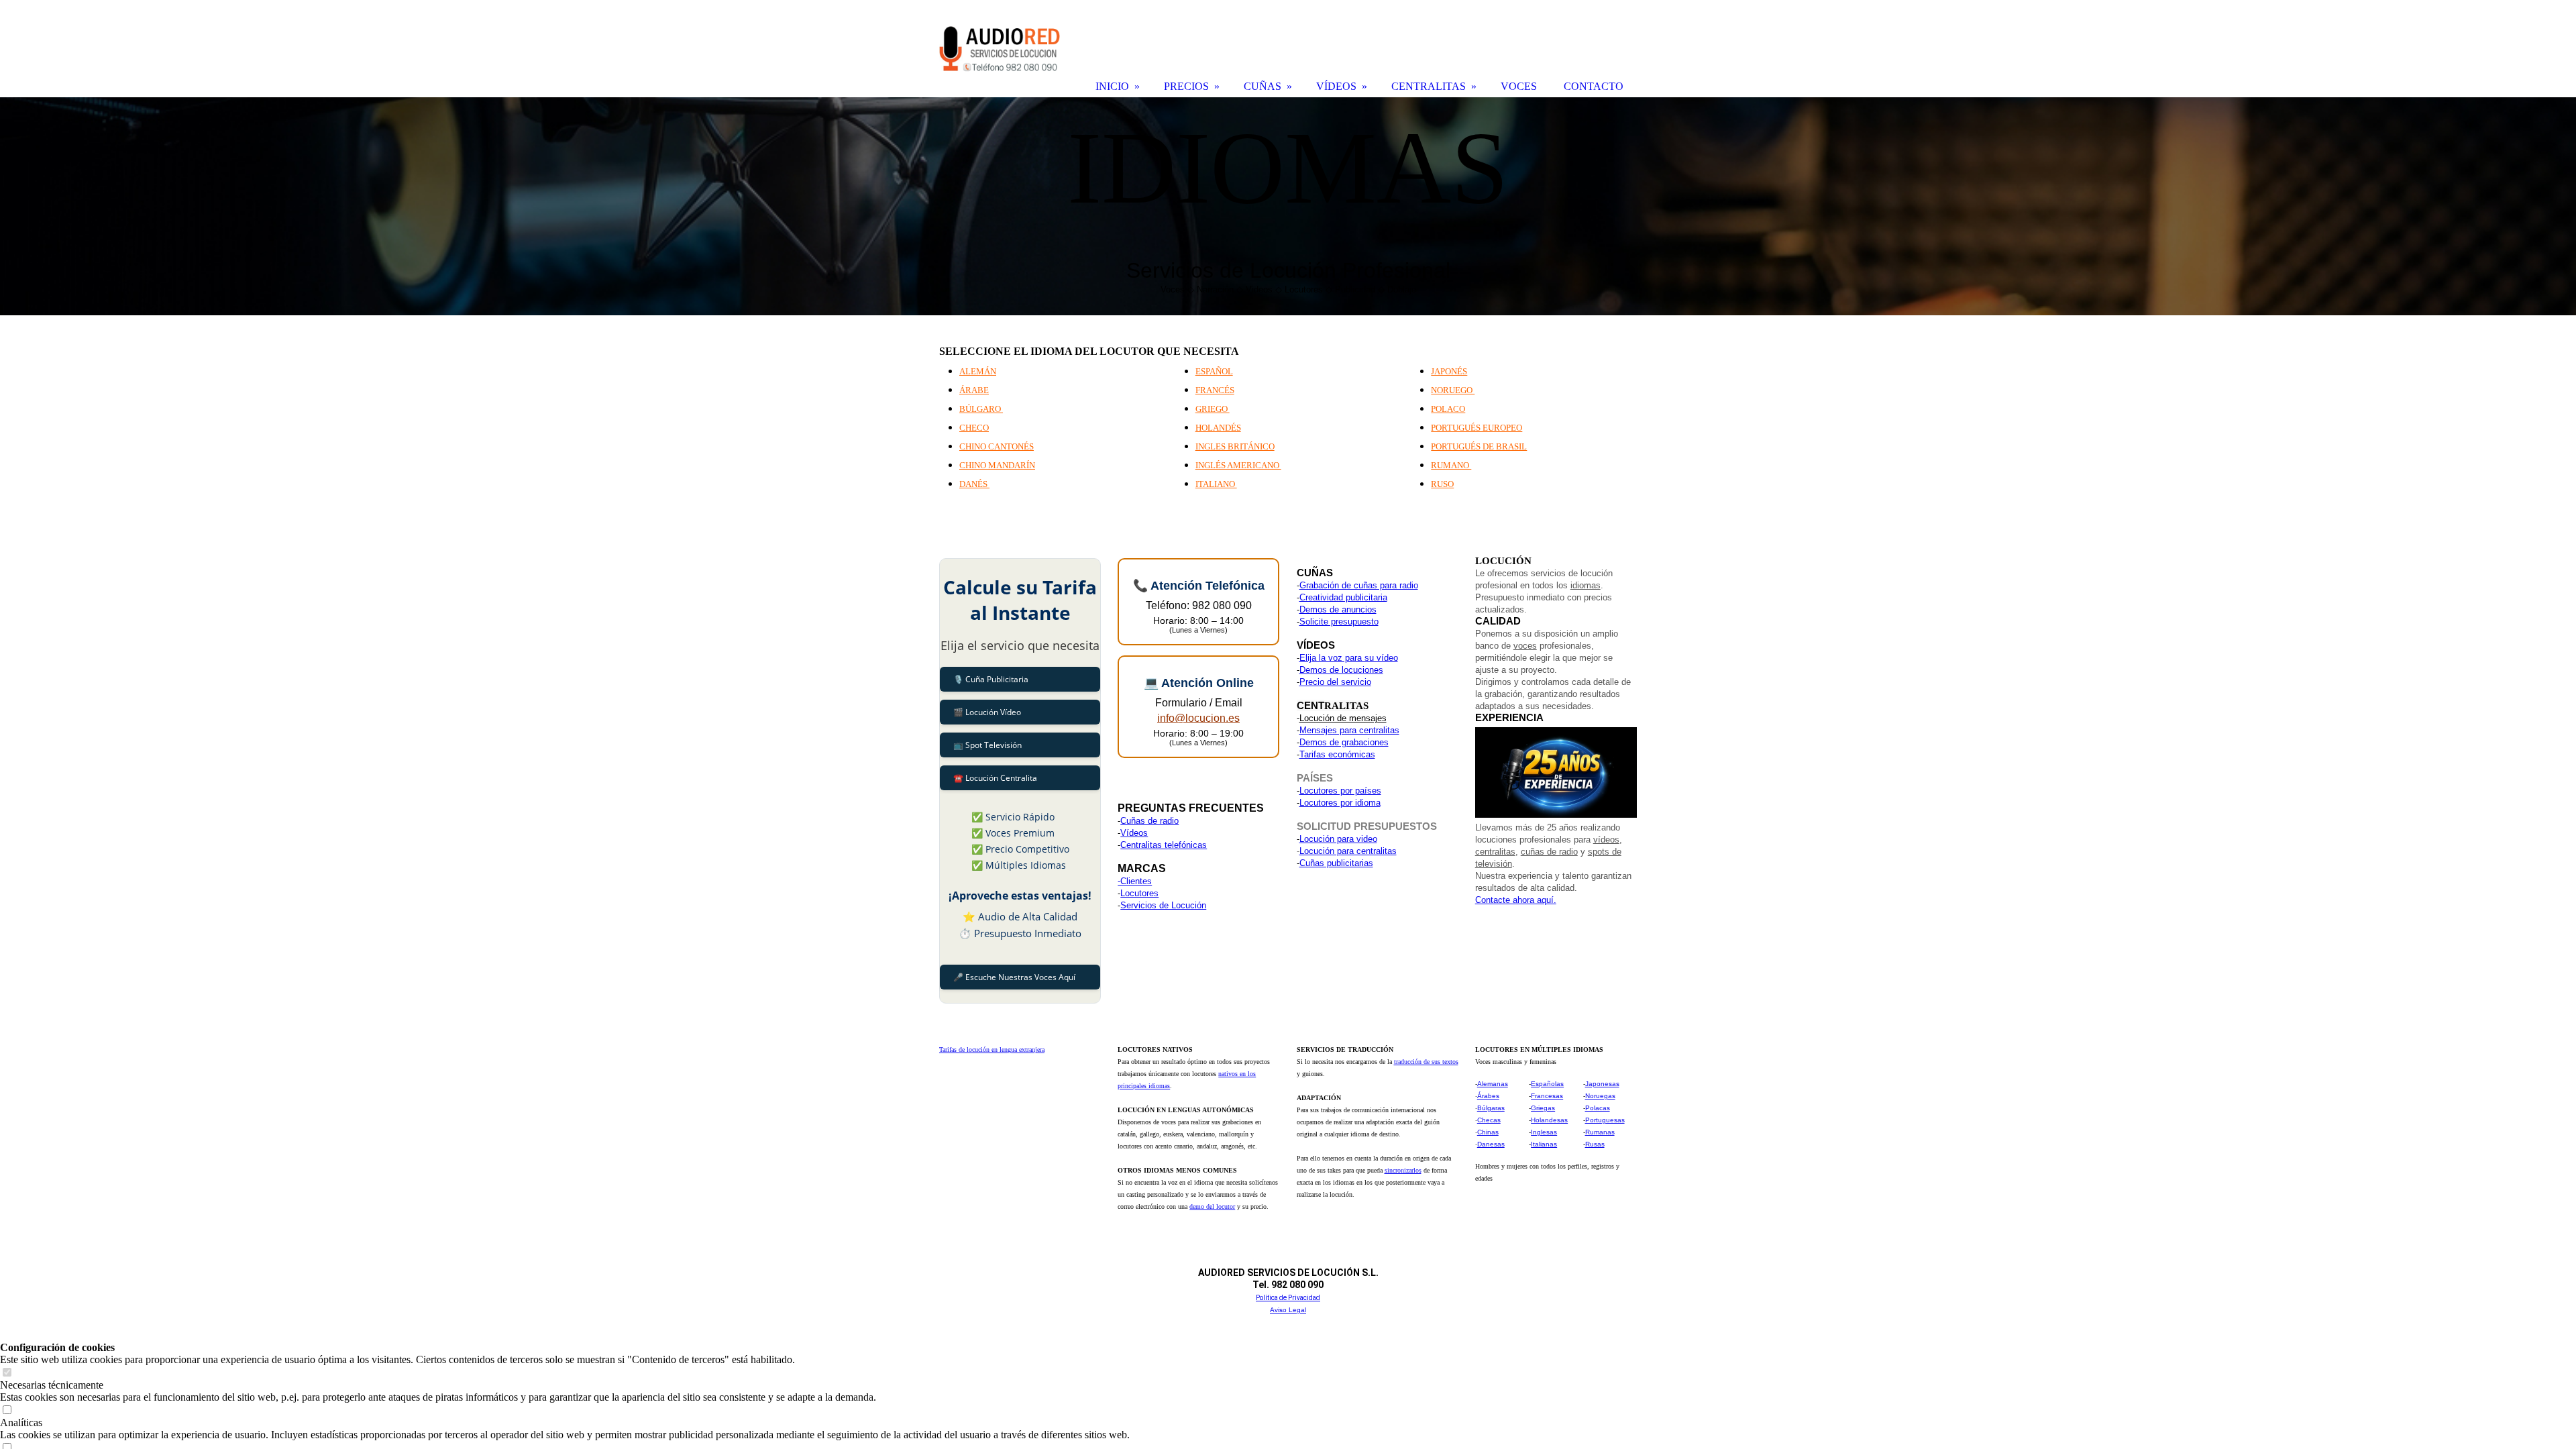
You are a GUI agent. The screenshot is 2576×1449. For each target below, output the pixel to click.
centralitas (1495, 852)
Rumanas (1600, 1132)
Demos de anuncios (1338, 609)
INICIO (1112, 86)
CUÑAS (1263, 86)
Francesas (1547, 1096)
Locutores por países (1340, 791)
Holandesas (1549, 1120)
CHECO (974, 428)
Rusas (1595, 1144)
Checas (1489, 1120)
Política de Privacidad (1288, 1298)
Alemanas (1493, 1084)
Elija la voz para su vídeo (1349, 658)
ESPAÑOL (1214, 371)
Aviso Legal (1288, 1310)
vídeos (1606, 840)
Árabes (1488, 1096)
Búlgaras (1491, 1108)
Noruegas (1600, 1096)
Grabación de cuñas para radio (1359, 585)
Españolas (1547, 1084)
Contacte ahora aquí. (1516, 900)
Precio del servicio (1335, 682)
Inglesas (1544, 1132)
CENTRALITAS (1429, 86)
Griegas (1543, 1108)
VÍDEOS (1336, 86)
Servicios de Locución (1163, 905)
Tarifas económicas (1337, 754)
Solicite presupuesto (1339, 622)
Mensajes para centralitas (1349, 730)
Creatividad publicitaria (1343, 597)
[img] (1288, 206)
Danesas (1491, 1144)
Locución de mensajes (1343, 718)
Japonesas (1602, 1084)
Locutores (1139, 893)
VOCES (1519, 86)
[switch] (7, 1373)
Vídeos (1134, 833)
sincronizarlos (1403, 1170)
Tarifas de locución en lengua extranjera (992, 1050)
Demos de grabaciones (1344, 742)
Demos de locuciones (1341, 670)
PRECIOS (1186, 86)
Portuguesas (1605, 1120)
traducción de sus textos (1426, 1062)
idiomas (1586, 585)
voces (1525, 646)
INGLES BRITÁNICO (1235, 446)
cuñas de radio (1549, 852)
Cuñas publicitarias (1336, 863)
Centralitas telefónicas (1164, 845)
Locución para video (1338, 839)
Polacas (1598, 1108)
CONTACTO (1594, 86)
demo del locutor (1212, 1206)
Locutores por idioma (1340, 803)
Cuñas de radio (1149, 821)
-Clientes (1135, 881)
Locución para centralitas (1348, 851)
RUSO (1442, 484)
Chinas (1488, 1132)
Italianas (1544, 1144)
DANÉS (974, 484)
